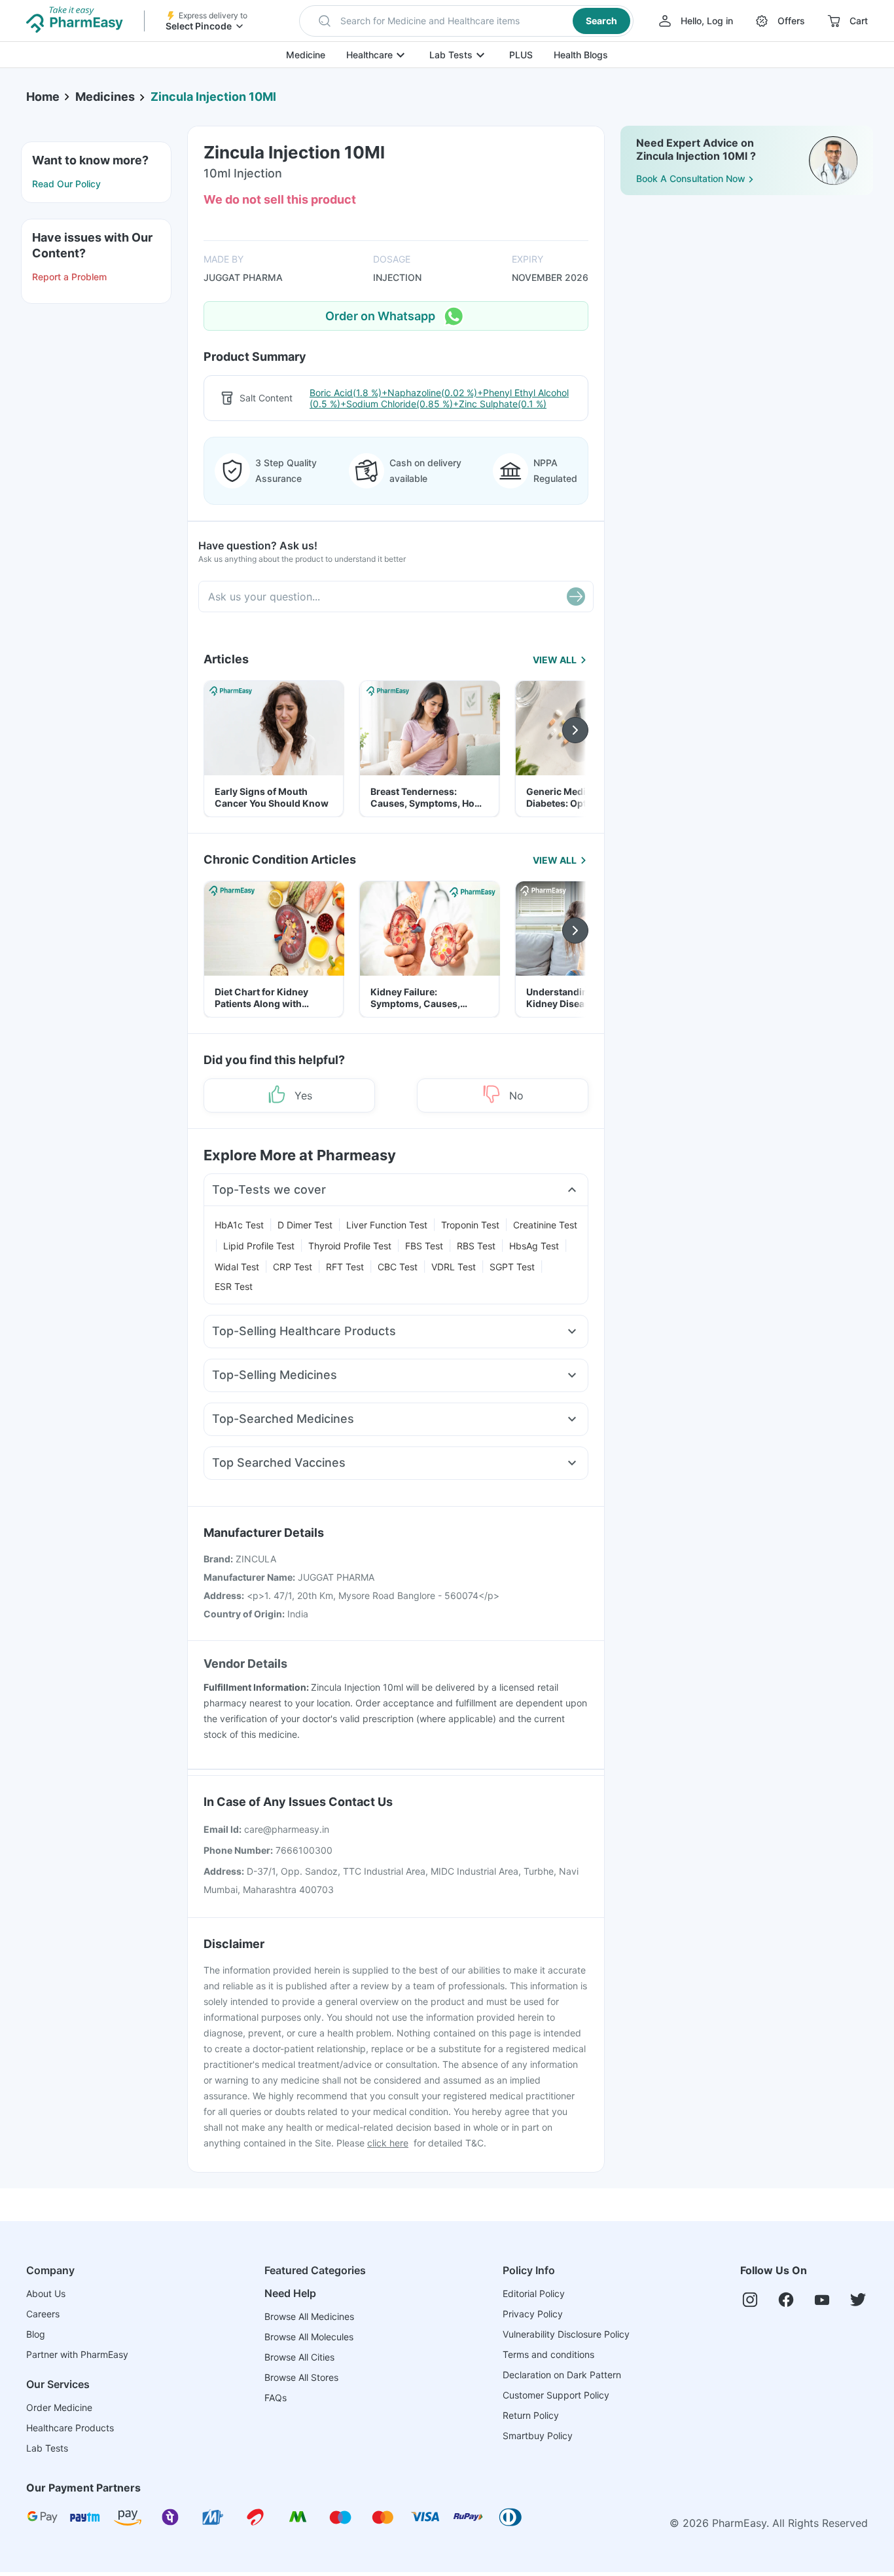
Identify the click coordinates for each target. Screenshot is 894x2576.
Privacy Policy (533, 2314)
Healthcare (369, 55)
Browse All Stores (301, 2377)
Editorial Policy (534, 2293)
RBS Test (476, 1246)
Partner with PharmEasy (77, 2354)
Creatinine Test (545, 1225)
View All (555, 660)
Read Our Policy (66, 184)
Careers (43, 2314)
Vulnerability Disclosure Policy (566, 2334)
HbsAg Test (534, 1246)
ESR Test (234, 1286)
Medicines (105, 97)
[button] (466, 21)
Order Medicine (59, 2407)
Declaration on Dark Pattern (562, 2375)
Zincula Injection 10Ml (213, 97)
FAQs (276, 2398)
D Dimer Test (305, 1225)
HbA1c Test (239, 1225)
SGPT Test (512, 1267)
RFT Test (345, 1267)
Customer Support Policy (556, 2395)
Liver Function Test (387, 1225)
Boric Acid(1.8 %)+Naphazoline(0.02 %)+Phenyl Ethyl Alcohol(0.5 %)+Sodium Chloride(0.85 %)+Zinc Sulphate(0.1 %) (439, 398)
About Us (46, 2293)
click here (388, 2143)
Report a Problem (69, 277)
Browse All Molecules (309, 2337)
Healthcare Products (70, 2428)
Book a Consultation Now (691, 178)
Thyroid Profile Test (350, 1246)
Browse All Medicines (309, 2316)
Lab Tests (451, 55)
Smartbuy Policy (538, 2436)
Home (43, 97)
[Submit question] (576, 597)
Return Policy (531, 2415)
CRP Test (293, 1267)
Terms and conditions (548, 2354)
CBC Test (398, 1267)
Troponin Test (470, 1225)
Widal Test (237, 1267)
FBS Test (424, 1246)
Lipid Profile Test (259, 1246)
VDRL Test (454, 1267)
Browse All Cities (299, 2357)
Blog (36, 2334)
